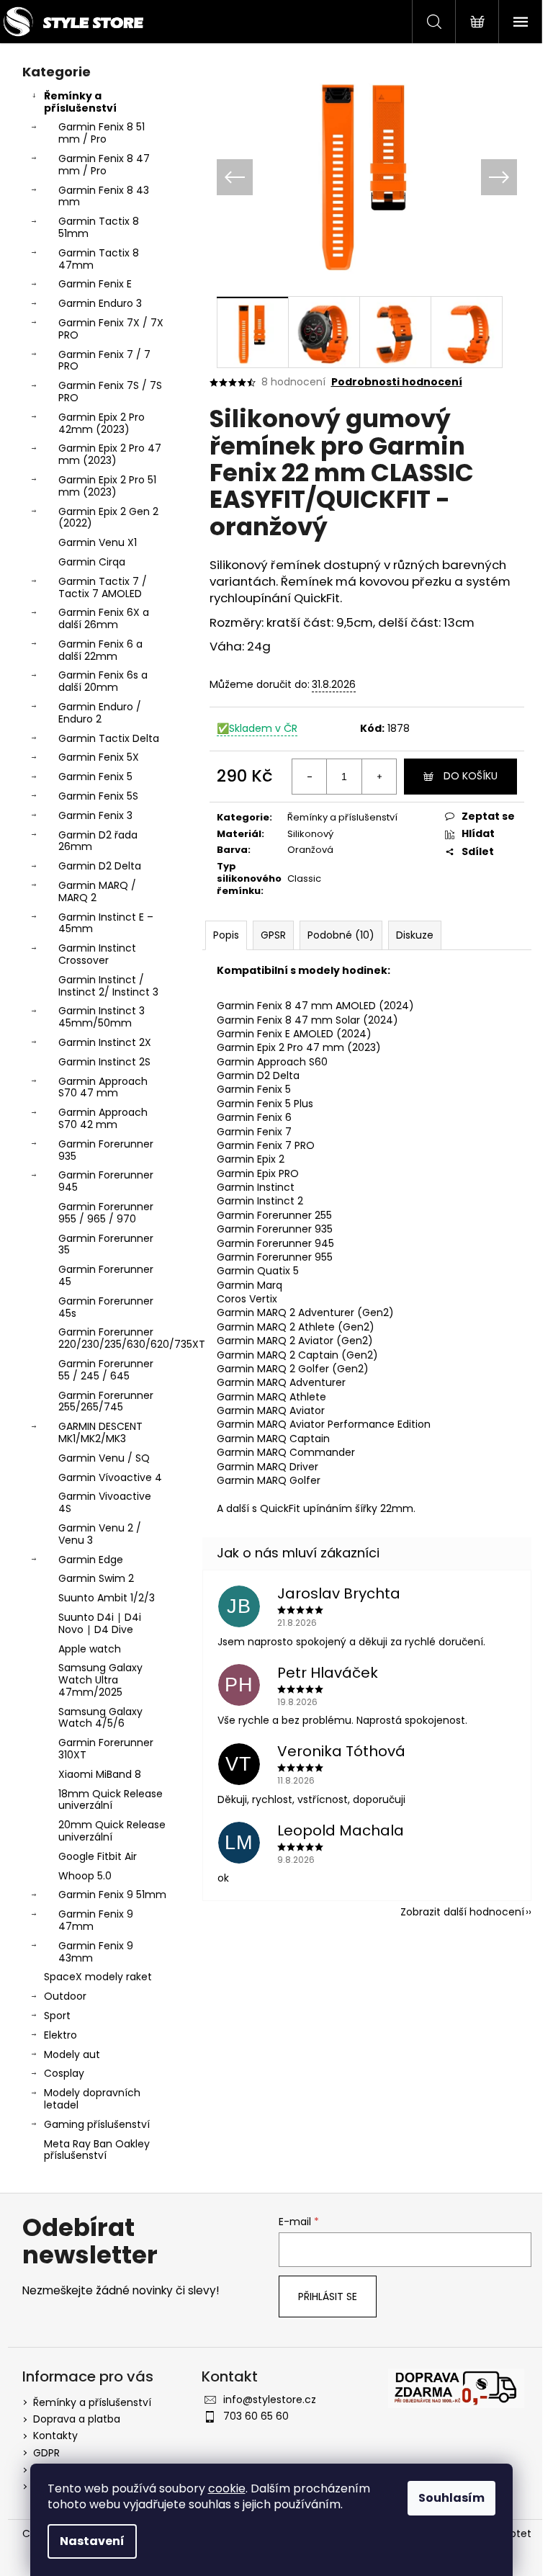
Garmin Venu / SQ (104, 1458)
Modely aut (72, 2054)
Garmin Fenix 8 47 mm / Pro (104, 165)
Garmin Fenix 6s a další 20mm (103, 681)
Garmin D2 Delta (100, 866)
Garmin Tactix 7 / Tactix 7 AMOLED (103, 587)
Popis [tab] (226, 935)
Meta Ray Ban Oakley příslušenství (97, 2150)
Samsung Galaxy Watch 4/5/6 (100, 1718)
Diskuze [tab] (415, 935)
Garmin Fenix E (95, 284)
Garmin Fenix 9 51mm (112, 1895)
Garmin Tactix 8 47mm (99, 259)
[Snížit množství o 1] (310, 777)
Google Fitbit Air (98, 1856)
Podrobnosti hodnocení (397, 382)
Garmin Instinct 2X (105, 1042)
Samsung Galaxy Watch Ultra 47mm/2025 (100, 1680)
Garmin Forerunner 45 (106, 1275)
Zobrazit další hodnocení (462, 1912)
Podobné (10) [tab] (341, 935)
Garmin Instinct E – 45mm (106, 923)
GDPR (46, 2453)
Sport (57, 2016)
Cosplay (64, 2073)
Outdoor (65, 1996)
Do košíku (471, 776)
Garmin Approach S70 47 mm (103, 1087)
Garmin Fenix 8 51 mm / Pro (102, 133)
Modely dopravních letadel (92, 2099)
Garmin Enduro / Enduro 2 (100, 713)
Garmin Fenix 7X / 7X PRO (111, 329)
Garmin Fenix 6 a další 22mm (100, 650)
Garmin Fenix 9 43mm (96, 1952)
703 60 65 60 (256, 2416)
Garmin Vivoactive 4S (105, 1502)
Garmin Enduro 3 (100, 303)
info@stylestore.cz (270, 2400)
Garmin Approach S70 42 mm (103, 1118)
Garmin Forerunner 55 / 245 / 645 (106, 1370)
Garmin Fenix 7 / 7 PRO (104, 361)
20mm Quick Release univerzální (112, 1831)
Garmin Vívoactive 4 (110, 1477)
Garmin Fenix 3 (95, 815)
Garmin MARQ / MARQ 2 (97, 891)
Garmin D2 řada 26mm (98, 841)
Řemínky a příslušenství (80, 102)
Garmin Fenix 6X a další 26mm (104, 618)
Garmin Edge (91, 1560)
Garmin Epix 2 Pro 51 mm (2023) (107, 486)
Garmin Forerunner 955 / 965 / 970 (106, 1213)
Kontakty (55, 2436)
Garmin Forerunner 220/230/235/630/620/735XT (116, 1338)
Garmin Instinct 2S (104, 1062)
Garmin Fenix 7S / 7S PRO (110, 392)
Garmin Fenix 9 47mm (96, 1920)
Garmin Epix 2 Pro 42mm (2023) (102, 423)
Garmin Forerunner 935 (106, 1150)
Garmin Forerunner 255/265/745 (106, 1401)
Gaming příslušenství (97, 2124)
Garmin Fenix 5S (98, 796)
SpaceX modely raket (98, 1977)
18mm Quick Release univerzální (111, 1800)
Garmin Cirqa (92, 562)
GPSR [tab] (273, 935)
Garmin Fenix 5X (99, 757)
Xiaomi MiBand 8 (100, 1774)
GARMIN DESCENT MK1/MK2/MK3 (100, 1432)
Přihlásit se (328, 2297)
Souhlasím (451, 2498)
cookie (227, 2488)
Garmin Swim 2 (96, 1578)
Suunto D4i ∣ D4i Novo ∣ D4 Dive (100, 1623)
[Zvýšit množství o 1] (379, 777)
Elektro (60, 2035)
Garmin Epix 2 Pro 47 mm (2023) (110, 454)
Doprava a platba (77, 2419)
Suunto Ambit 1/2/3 (107, 1598)
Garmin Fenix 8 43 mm (104, 196)
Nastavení (92, 2541)
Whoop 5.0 (85, 1876)
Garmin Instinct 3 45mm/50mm (102, 1017)
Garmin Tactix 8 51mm (99, 227)
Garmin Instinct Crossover (97, 954)
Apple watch (90, 1649)
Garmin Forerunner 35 (106, 1244)
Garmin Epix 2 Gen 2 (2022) (108, 518)
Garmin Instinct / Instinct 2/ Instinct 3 (108, 986)
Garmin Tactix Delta (109, 738)
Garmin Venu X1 (98, 542)
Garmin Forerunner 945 (106, 1181)
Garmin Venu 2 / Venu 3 (100, 1534)
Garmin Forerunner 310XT (106, 1749)
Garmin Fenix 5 (95, 777)
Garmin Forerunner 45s (106, 1307)
